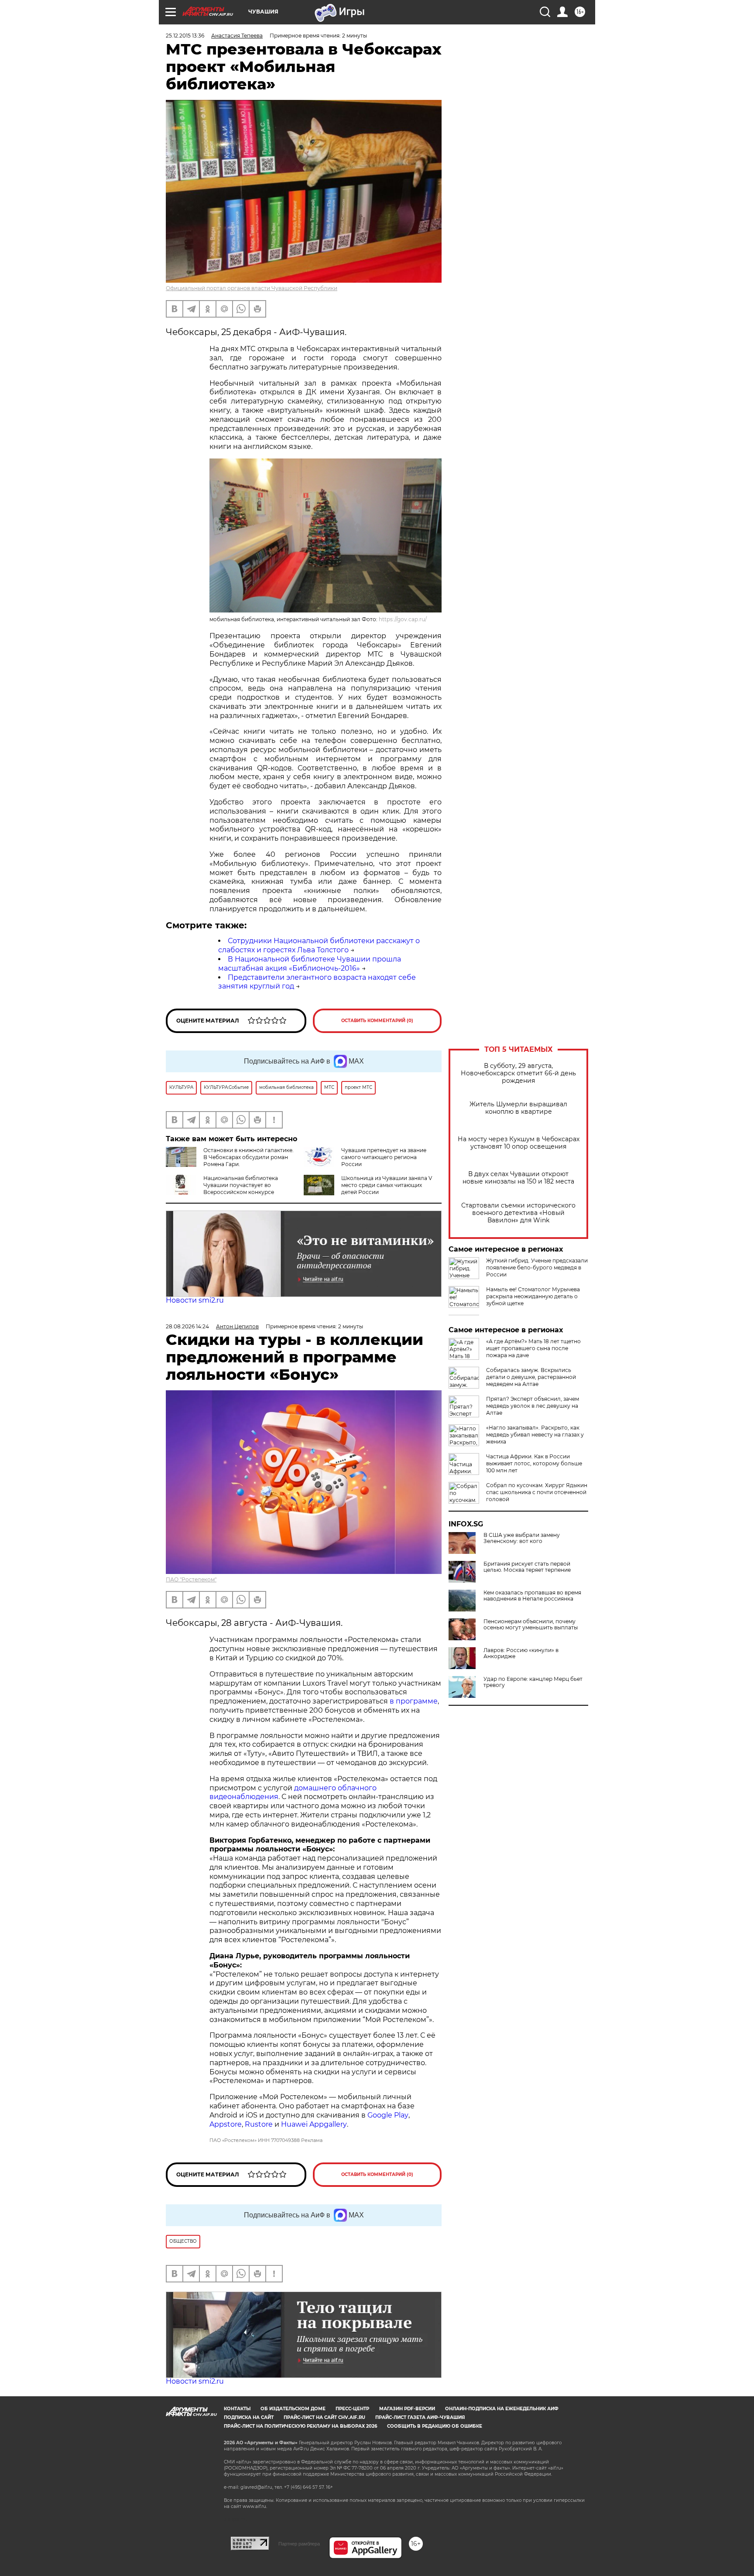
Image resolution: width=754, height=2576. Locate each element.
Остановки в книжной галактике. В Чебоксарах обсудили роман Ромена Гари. (248, 1157)
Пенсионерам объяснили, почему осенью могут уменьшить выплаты (531, 1625)
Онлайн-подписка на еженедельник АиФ (502, 2409)
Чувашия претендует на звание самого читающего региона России (384, 1157)
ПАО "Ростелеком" (191, 1579)
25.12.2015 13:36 (185, 36)
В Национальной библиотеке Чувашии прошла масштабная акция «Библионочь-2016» (310, 964)
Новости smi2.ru (195, 1300)
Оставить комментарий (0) (377, 1021)
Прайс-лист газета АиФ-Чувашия (420, 2417)
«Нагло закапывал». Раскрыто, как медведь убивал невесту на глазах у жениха (535, 1435)
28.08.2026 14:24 (187, 1326)
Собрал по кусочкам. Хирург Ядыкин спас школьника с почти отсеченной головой (537, 1492)
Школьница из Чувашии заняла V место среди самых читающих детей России (387, 1185)
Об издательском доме (293, 2409)
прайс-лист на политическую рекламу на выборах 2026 (300, 2426)
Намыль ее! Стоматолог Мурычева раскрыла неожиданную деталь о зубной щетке (533, 1296)
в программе (414, 1701)
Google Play (388, 2115)
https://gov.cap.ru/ (403, 619)
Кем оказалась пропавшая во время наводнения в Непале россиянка (532, 1596)
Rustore (259, 2124)
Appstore (226, 2124)
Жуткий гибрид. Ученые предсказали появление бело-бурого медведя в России (537, 1267)
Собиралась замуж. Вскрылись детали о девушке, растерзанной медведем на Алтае (531, 1377)
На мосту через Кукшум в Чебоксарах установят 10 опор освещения (519, 1143)
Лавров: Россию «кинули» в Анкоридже (521, 1653)
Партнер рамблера (299, 2544)
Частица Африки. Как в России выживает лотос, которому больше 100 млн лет (534, 1463)
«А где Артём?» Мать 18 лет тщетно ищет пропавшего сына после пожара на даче (533, 1348)
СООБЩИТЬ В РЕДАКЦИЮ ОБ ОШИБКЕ (435, 2426)
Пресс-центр (352, 2409)
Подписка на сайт (249, 2417)
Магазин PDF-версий (407, 2409)
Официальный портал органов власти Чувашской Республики (252, 288)
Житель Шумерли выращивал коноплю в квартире (518, 1108)
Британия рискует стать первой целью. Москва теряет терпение (527, 1567)
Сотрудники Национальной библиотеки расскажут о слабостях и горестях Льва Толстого (319, 945)
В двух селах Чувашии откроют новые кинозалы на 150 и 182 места (518, 1178)
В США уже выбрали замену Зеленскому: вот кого (522, 1538)
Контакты (237, 2409)
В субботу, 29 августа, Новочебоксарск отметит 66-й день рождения (518, 1073)
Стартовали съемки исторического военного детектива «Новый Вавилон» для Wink (518, 1213)
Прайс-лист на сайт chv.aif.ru (324, 2417)
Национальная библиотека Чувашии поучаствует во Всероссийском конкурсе (241, 1185)
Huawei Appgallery (314, 2124)
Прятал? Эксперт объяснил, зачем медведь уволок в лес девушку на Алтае (533, 1406)
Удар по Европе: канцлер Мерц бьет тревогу (533, 1682)
